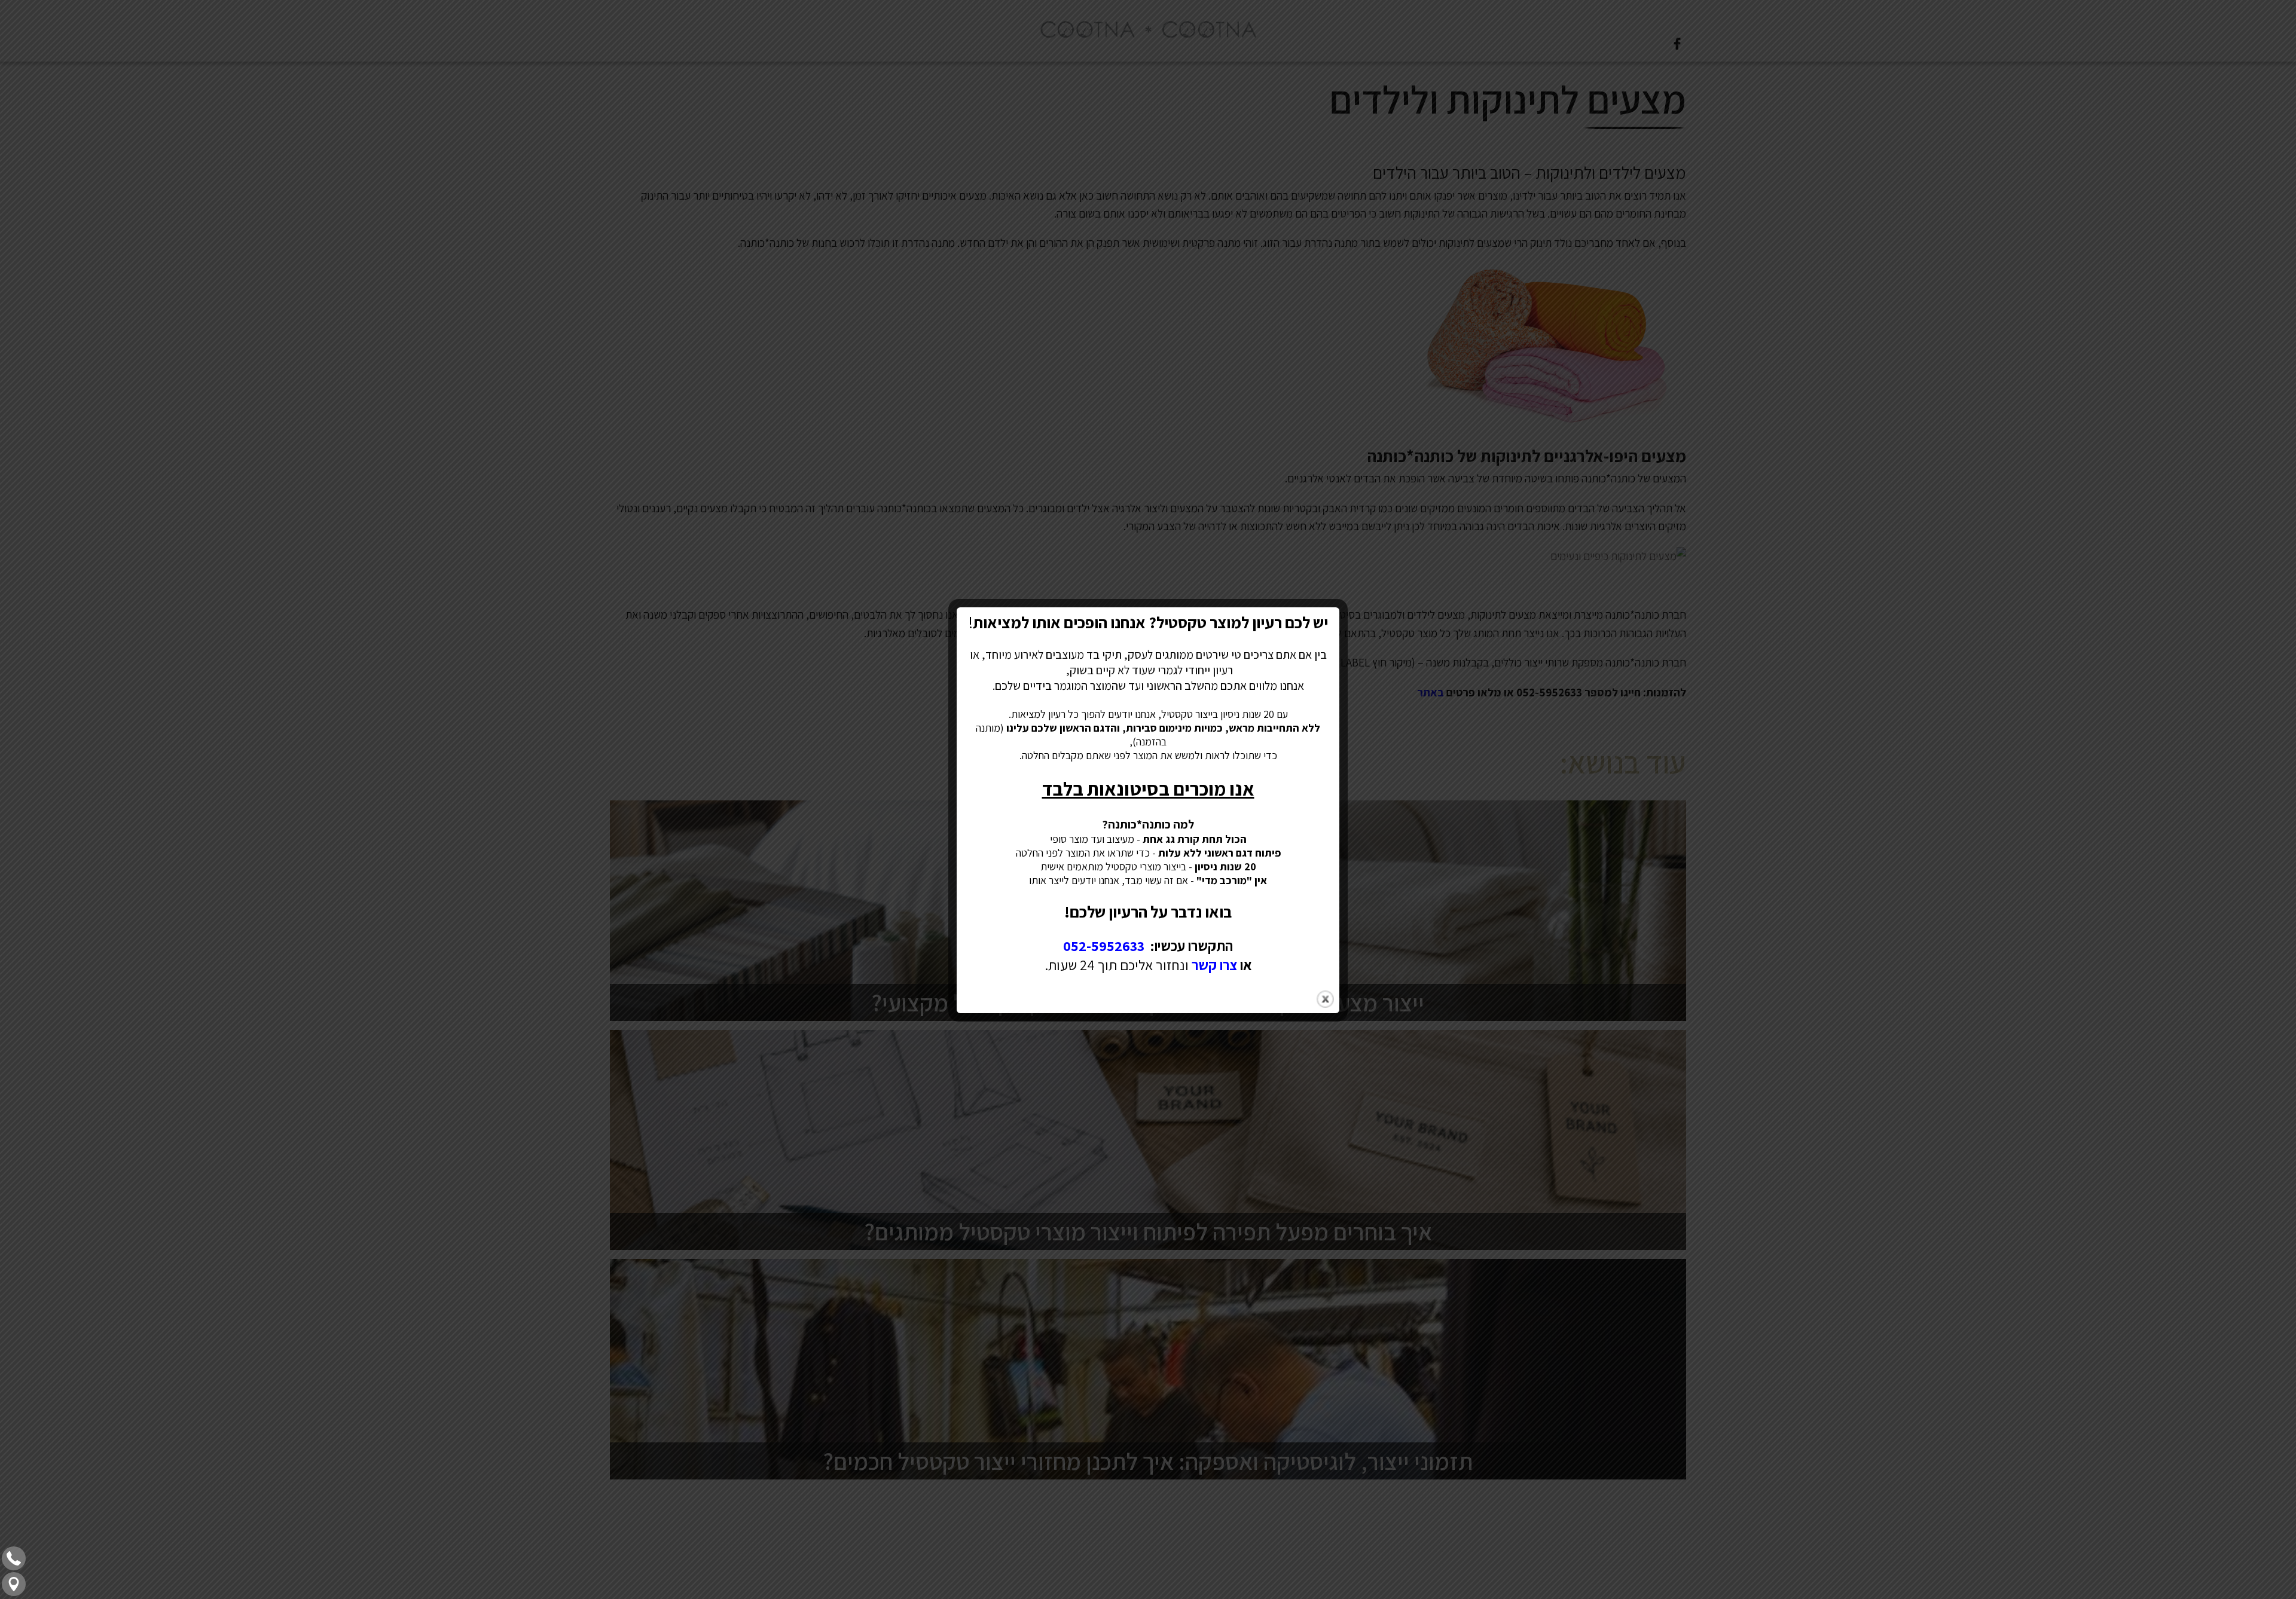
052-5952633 (1104, 946)
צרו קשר (1214, 965)
